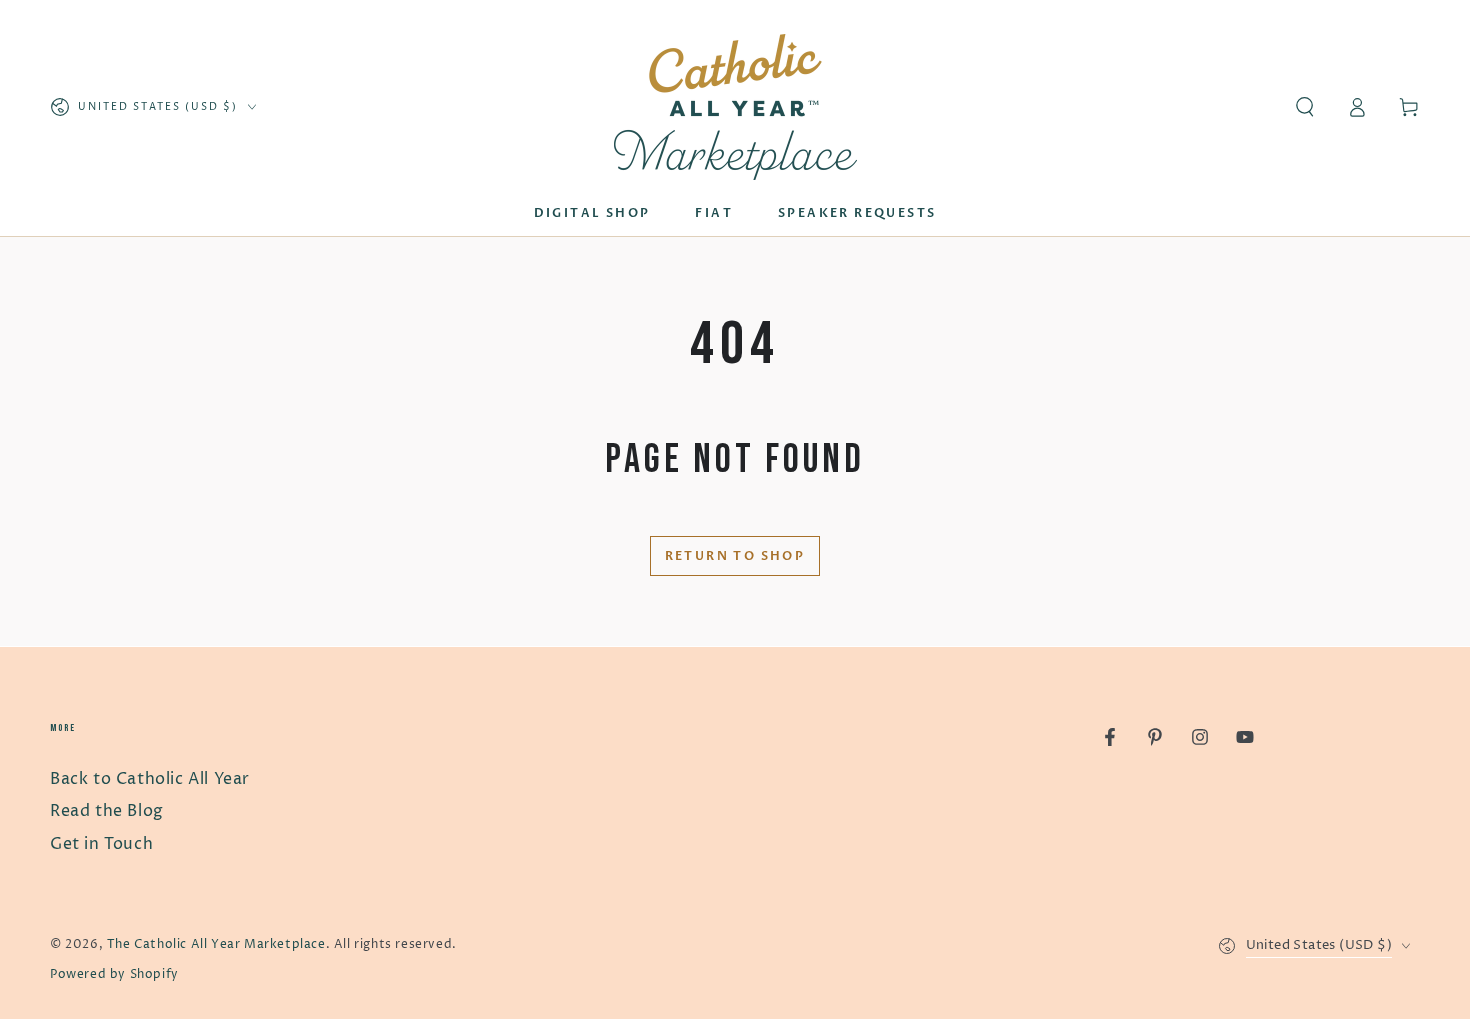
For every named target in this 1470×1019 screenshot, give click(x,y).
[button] (1305, 107)
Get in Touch (101, 844)
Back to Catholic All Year (150, 779)
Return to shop (735, 556)
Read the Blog (107, 811)
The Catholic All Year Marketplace (216, 944)
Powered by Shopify (114, 974)
